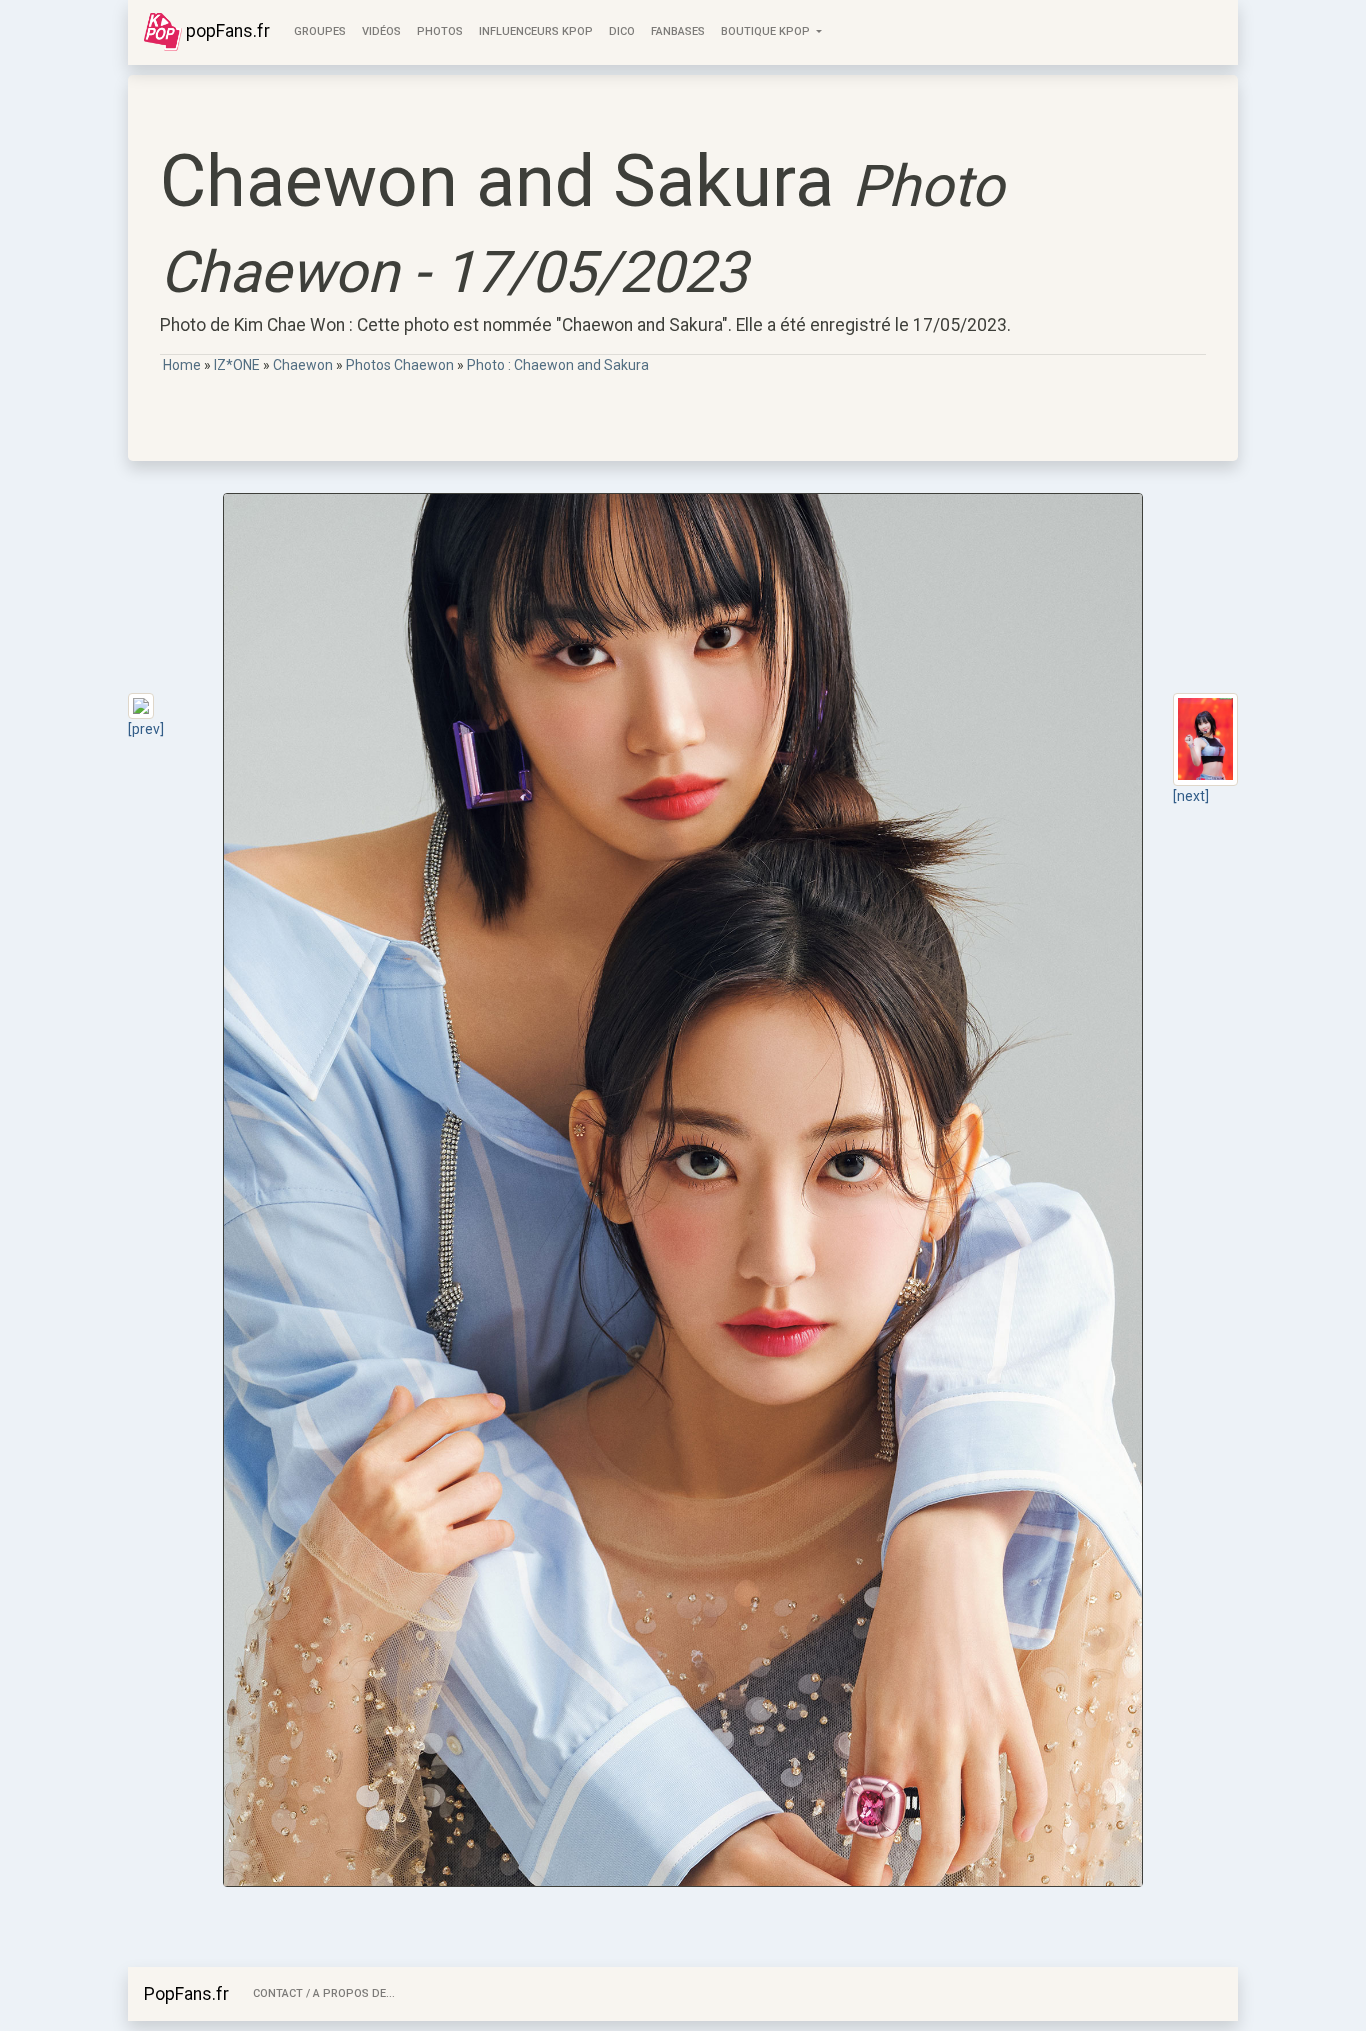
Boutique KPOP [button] (767, 31)
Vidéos (381, 31)
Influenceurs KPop (536, 31)
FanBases (678, 31)
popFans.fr (226, 31)
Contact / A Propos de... (324, 1993)
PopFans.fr (186, 1994)
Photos (440, 31)
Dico (622, 31)
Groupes (320, 31)
